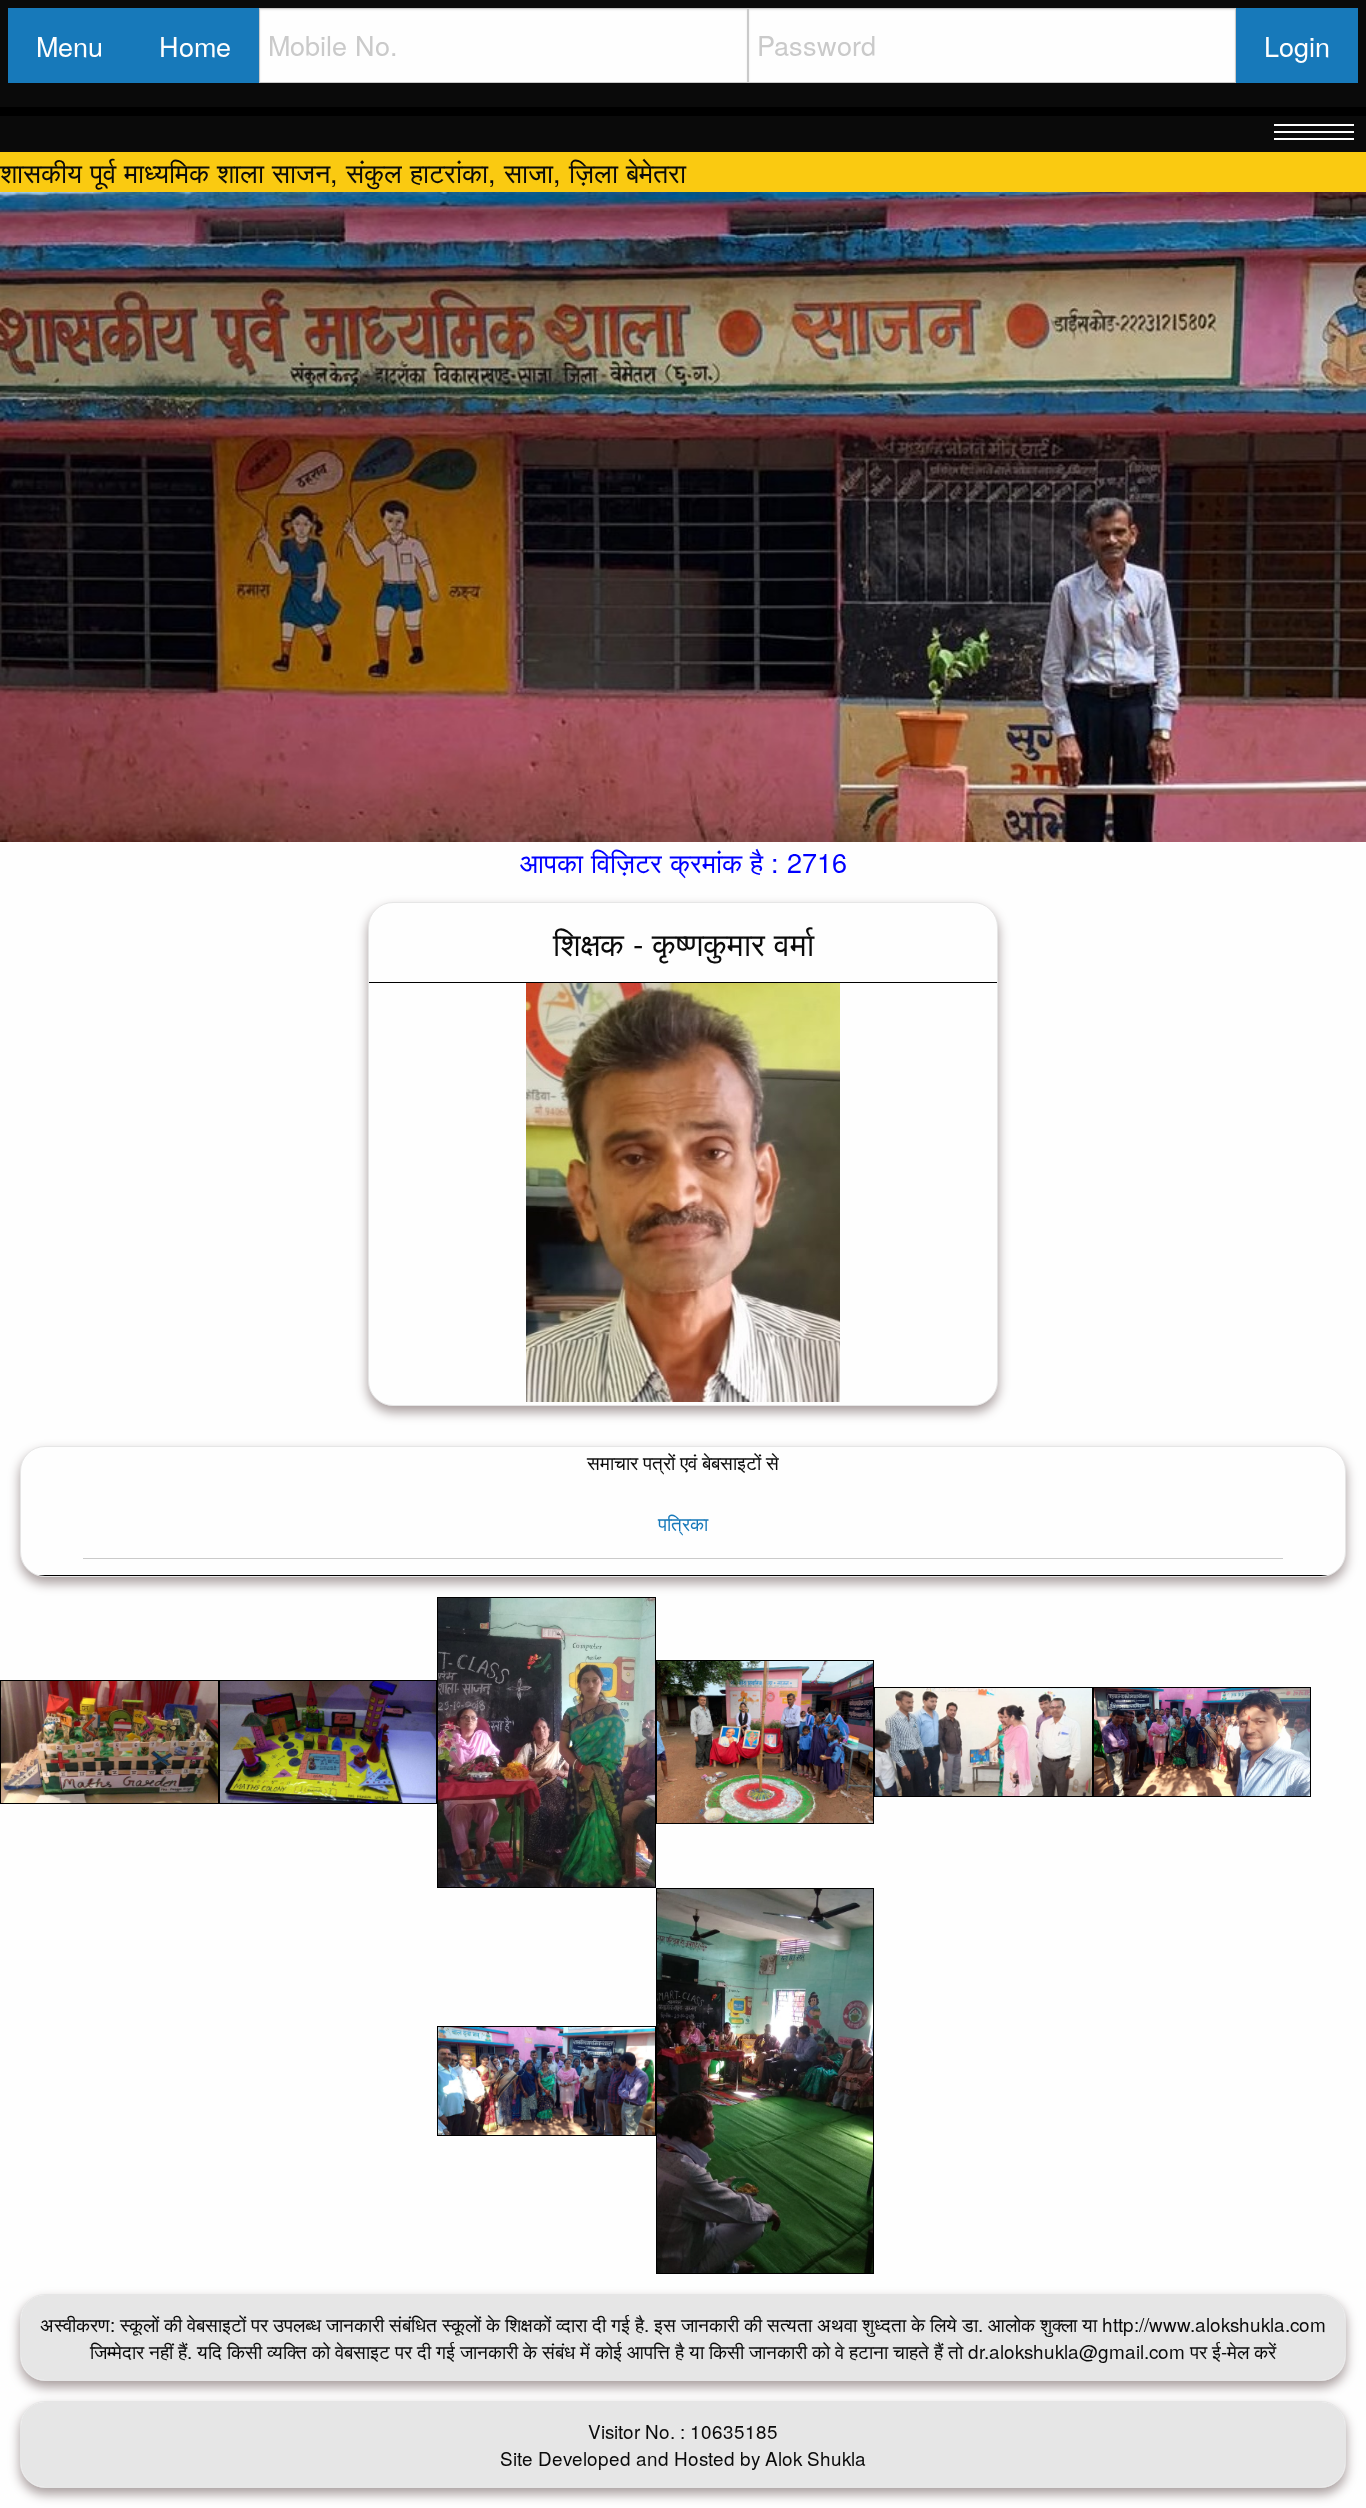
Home (195, 45)
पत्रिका (683, 1522)
